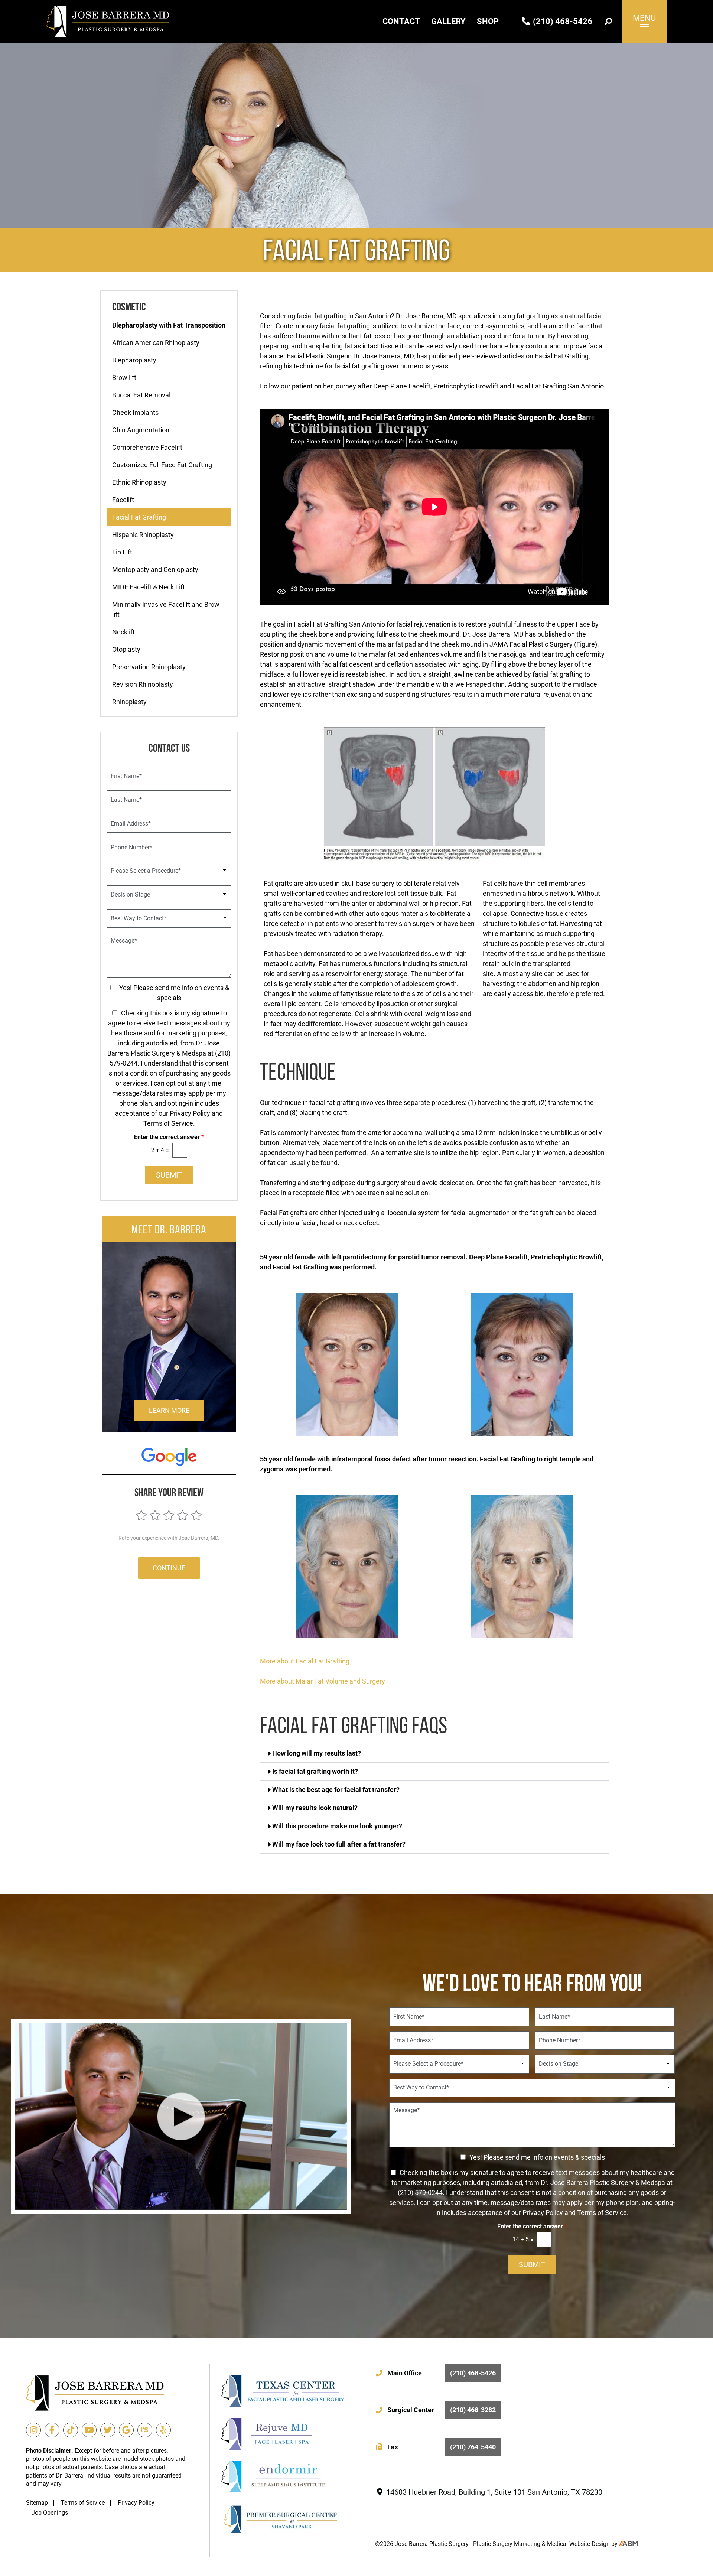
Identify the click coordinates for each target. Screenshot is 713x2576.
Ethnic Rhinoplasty (139, 482)
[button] (434, 1754)
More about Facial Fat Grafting (305, 1661)
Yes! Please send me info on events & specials (537, 2157)
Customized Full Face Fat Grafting (162, 465)
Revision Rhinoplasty (143, 684)
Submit (169, 1175)
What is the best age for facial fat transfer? (336, 1790)
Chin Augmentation (141, 430)
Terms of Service (83, 2503)
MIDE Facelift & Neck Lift (149, 587)
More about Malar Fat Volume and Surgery (323, 1681)
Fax (442, 2447)
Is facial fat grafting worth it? (315, 1771)
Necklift (123, 632)
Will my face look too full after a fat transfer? (339, 1844)
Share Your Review (169, 1492)
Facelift (123, 500)
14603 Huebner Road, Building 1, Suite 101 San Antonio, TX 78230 (493, 2492)
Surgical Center (442, 2410)
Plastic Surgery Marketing (507, 2544)
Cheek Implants (135, 412)
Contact (401, 21)
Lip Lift (122, 552)
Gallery (448, 21)
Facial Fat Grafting (139, 517)
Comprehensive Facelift (147, 447)
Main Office (442, 2373)
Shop (488, 21)
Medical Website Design (578, 2544)
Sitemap (37, 2503)
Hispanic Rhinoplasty (143, 535)
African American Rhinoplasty (156, 343)
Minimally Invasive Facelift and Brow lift (166, 609)
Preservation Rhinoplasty (149, 667)
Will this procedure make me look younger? (337, 1826)
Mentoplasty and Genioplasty (155, 570)
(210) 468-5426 (562, 21)
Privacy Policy (136, 2503)
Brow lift (124, 378)
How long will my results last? (317, 1753)
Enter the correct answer (169, 1137)
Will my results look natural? (315, 1808)
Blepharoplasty (134, 360)
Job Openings (50, 2513)
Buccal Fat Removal (141, 395)
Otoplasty (126, 649)
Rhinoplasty (129, 702)
